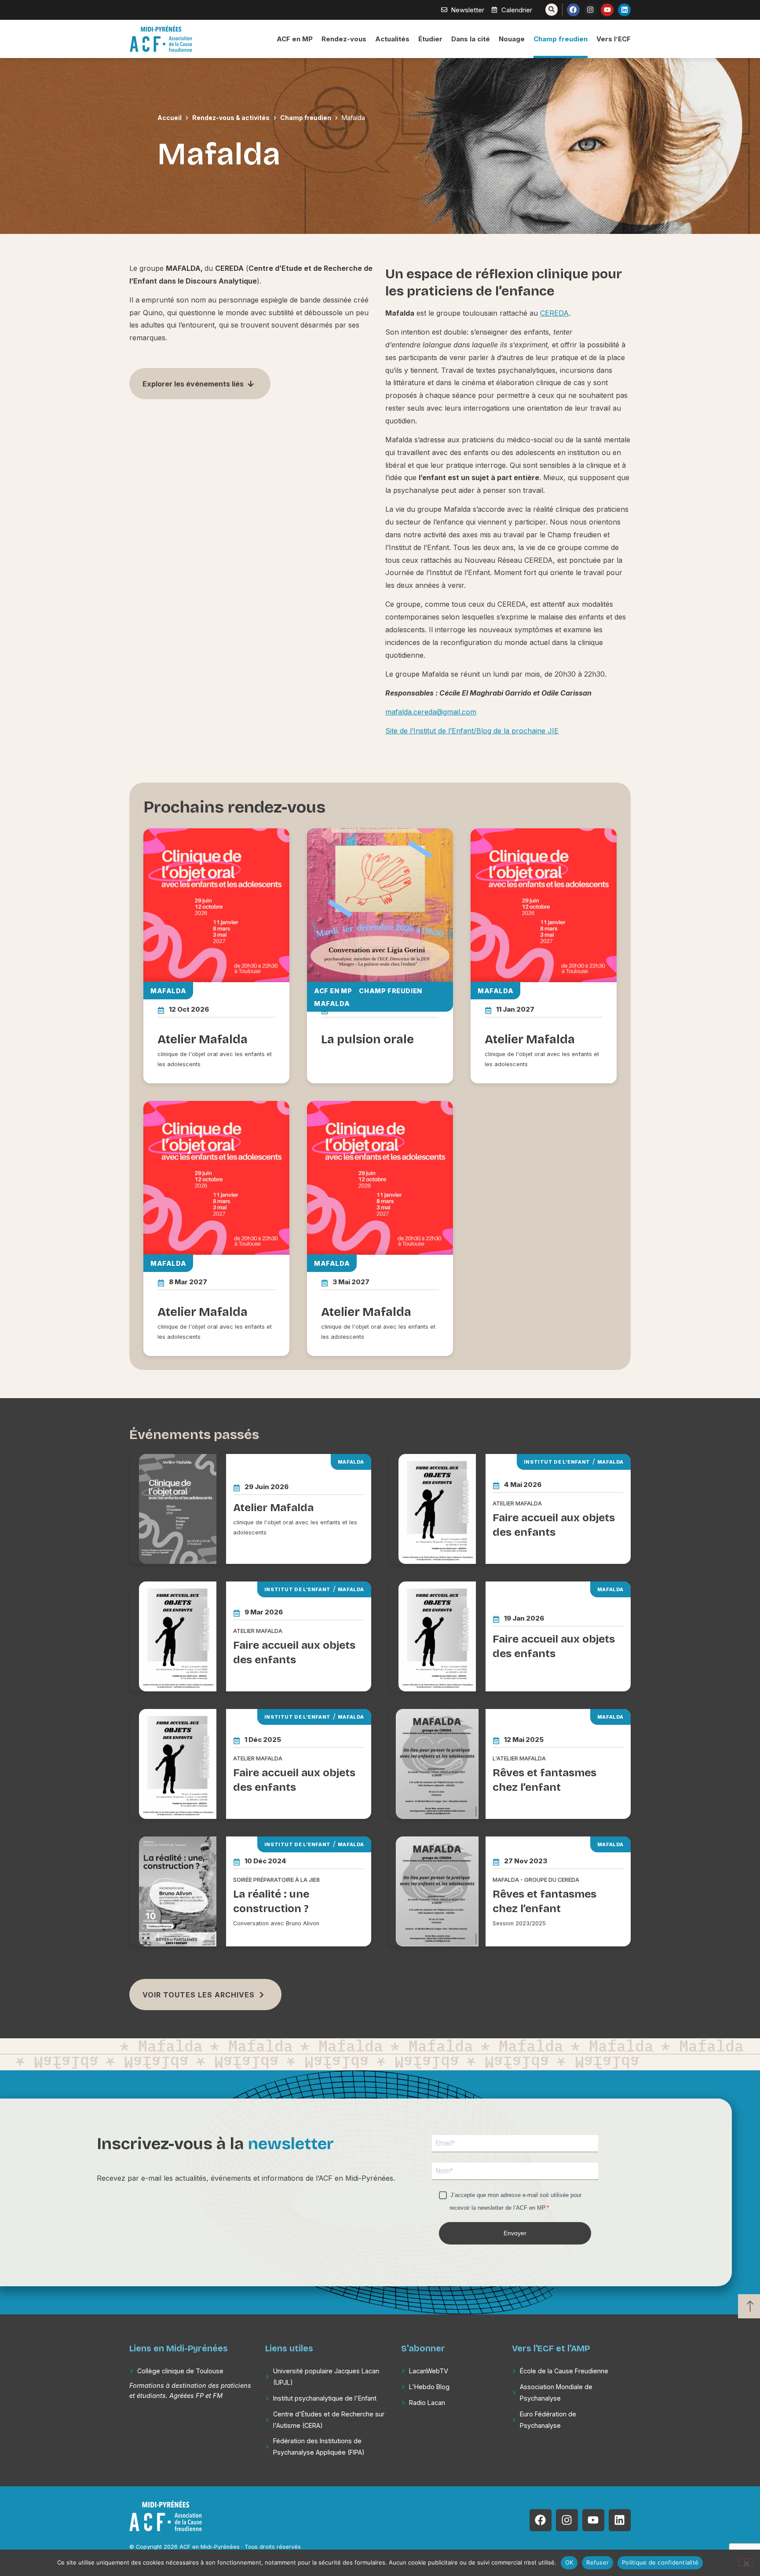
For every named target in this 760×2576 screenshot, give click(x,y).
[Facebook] (573, 10)
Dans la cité (471, 39)
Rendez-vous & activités (231, 118)
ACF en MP (295, 39)
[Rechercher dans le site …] (552, 10)
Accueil (170, 118)
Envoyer (515, 2233)
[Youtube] (607, 10)
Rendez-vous (344, 39)
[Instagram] (590, 10)
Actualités (392, 39)
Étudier (430, 39)
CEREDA (554, 313)
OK (569, 2562)
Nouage (512, 39)
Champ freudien (561, 39)
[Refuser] (746, 2562)
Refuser (597, 2562)
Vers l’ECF (614, 39)
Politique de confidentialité (660, 2562)
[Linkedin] (624, 10)
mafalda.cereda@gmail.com (431, 712)
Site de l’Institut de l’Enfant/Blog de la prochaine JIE (472, 731)
